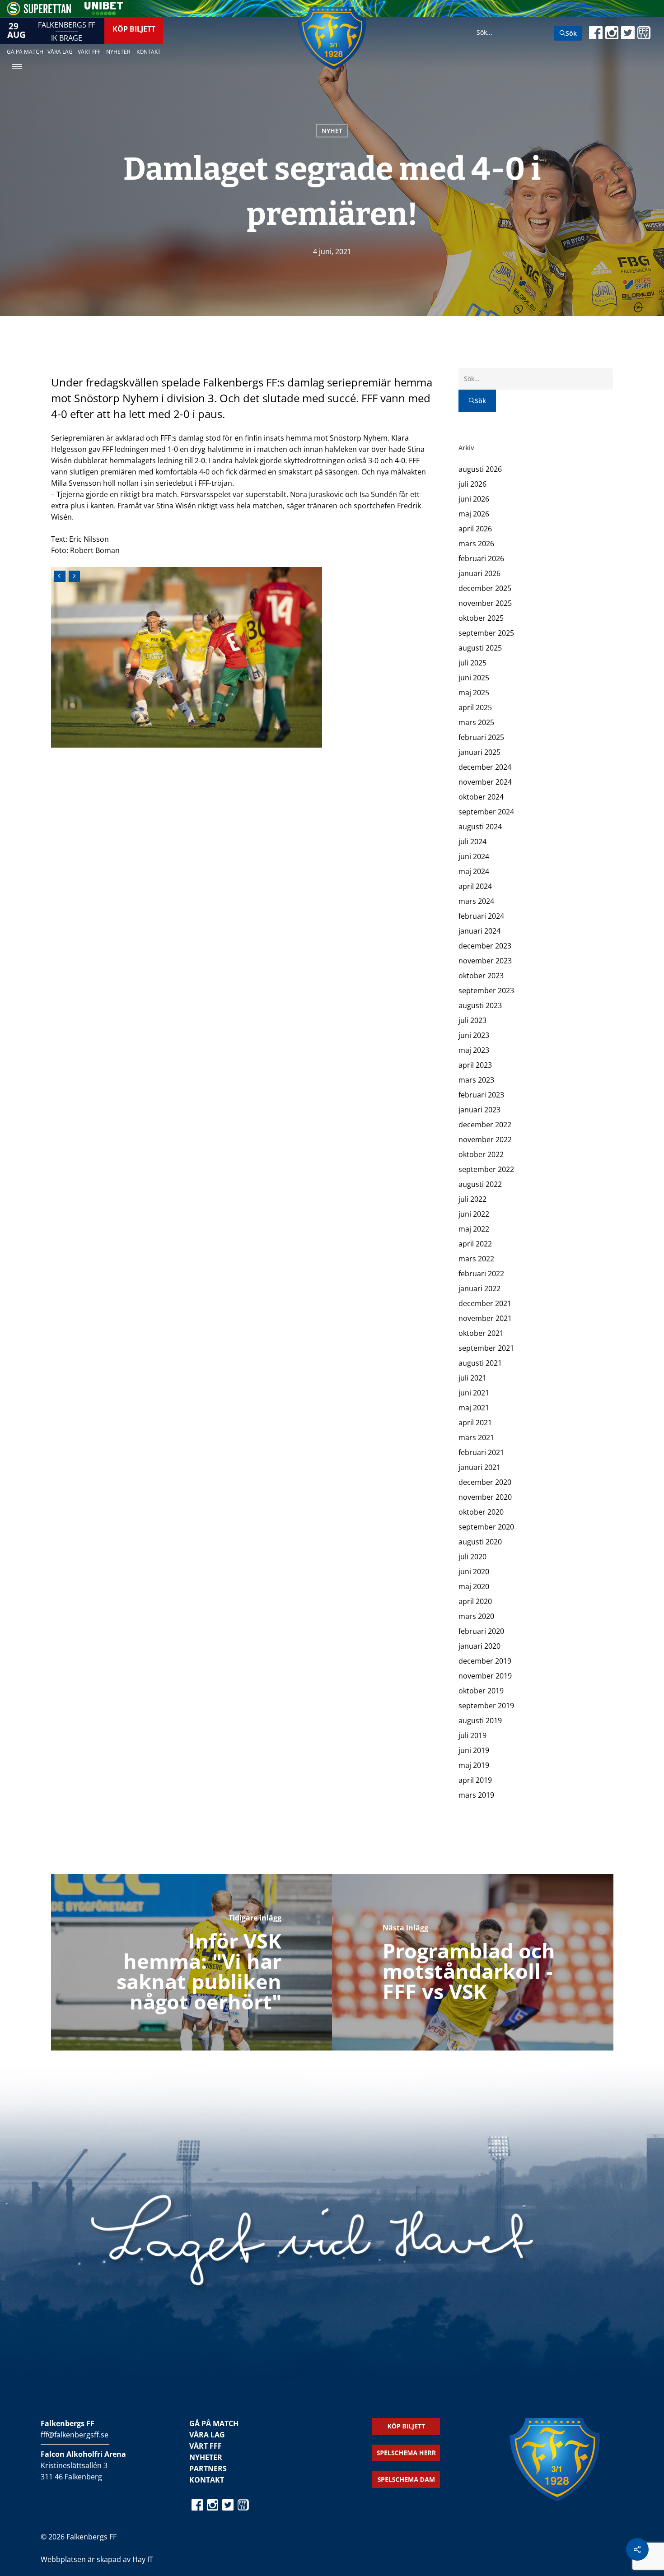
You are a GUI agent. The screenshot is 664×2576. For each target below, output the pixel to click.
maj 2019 (474, 1765)
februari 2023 (481, 1095)
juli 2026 (472, 484)
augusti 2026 (480, 469)
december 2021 (485, 1303)
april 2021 (475, 1423)
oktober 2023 (481, 976)
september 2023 (486, 990)
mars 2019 (476, 1795)
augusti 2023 (480, 1005)
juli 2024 (472, 842)
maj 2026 (474, 514)
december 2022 (485, 1125)
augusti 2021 (480, 1363)
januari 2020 (479, 1646)
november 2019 (485, 1676)
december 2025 (485, 588)
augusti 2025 (480, 648)
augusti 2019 (480, 1720)
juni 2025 (474, 678)
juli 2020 (472, 1557)
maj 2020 (474, 1586)
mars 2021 (476, 1437)
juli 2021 (472, 1378)
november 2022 (485, 1139)
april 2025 (475, 707)
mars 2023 (476, 1080)
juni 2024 (474, 856)
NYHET (332, 131)
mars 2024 (476, 901)
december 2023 (485, 946)
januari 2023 (479, 1110)
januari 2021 (479, 1467)
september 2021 (486, 1348)
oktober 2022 (481, 1154)
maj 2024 (474, 871)
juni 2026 (474, 499)
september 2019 (486, 1706)
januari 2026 (479, 573)
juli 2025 (472, 663)
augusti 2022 (480, 1184)
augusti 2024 (480, 827)
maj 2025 (474, 693)
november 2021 (485, 1318)
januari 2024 (479, 931)
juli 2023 (472, 1020)
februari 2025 (481, 737)
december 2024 (485, 767)
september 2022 (486, 1169)
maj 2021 (474, 1408)
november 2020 (485, 1497)
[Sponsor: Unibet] (103, 13)
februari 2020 (481, 1631)
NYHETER (206, 2457)
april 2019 (475, 1780)
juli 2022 (472, 1199)
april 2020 (475, 1601)
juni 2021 (474, 1393)
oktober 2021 (481, 1333)
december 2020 (485, 1482)
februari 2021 (481, 1452)
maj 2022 (474, 1229)
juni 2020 (474, 1572)
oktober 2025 (481, 618)
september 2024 (486, 812)
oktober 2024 (481, 797)
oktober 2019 (481, 1691)
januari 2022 (479, 1288)
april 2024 (475, 886)
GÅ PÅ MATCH (214, 2423)
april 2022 (475, 1244)
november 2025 (485, 603)
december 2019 (485, 1661)
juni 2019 (474, 1750)
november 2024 (485, 782)
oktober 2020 (481, 1512)
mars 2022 (476, 1259)
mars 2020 (476, 1616)
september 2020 (486, 1527)
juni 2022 (474, 1214)
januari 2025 (479, 752)
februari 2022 (481, 1274)
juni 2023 (474, 1035)
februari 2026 (481, 558)
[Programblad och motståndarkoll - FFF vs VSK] (473, 1962)
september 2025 (486, 633)
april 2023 (475, 1065)
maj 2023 (474, 1050)
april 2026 (475, 529)
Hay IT (143, 2559)
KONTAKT (207, 2480)
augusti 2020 (480, 1542)
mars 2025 (476, 722)
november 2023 (485, 961)
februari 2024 (481, 916)
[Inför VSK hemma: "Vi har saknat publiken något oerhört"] (192, 1962)
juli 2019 (472, 1735)
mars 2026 (476, 544)
